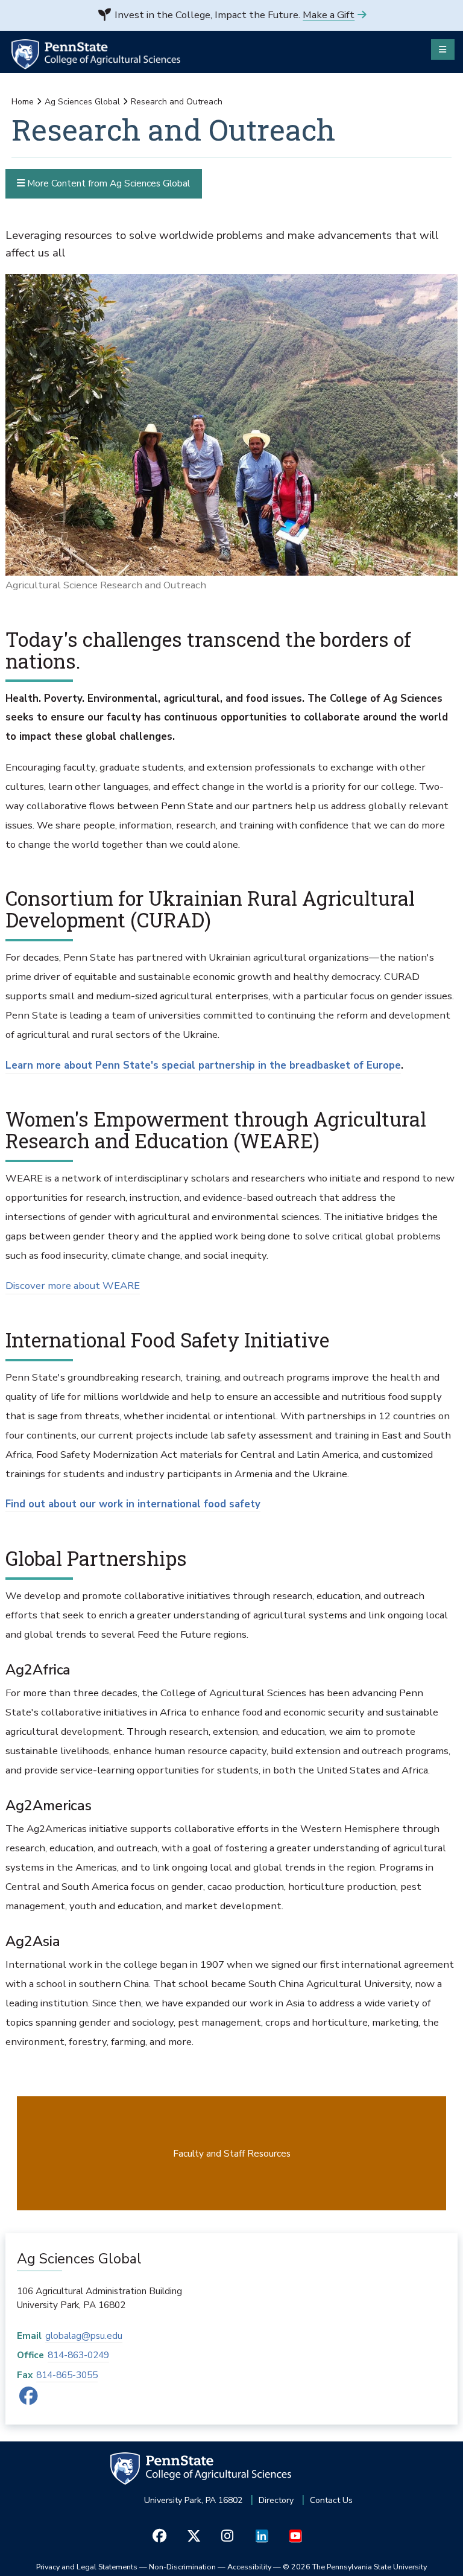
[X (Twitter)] (193, 2536)
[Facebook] (29, 2399)
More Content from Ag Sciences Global (107, 183)
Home (23, 102)
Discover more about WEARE (73, 1286)
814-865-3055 (67, 2375)
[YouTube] (295, 2536)
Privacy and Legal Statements (87, 2567)
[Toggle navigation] (443, 49)
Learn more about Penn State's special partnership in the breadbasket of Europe (203, 1065)
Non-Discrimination (182, 2567)
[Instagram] (228, 2536)
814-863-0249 (78, 2355)
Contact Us (331, 2500)
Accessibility (249, 2567)
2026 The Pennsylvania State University (355, 2567)
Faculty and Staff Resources (232, 2153)
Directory (276, 2500)
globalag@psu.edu (84, 2336)
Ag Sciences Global (82, 102)
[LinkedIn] (261, 2536)
